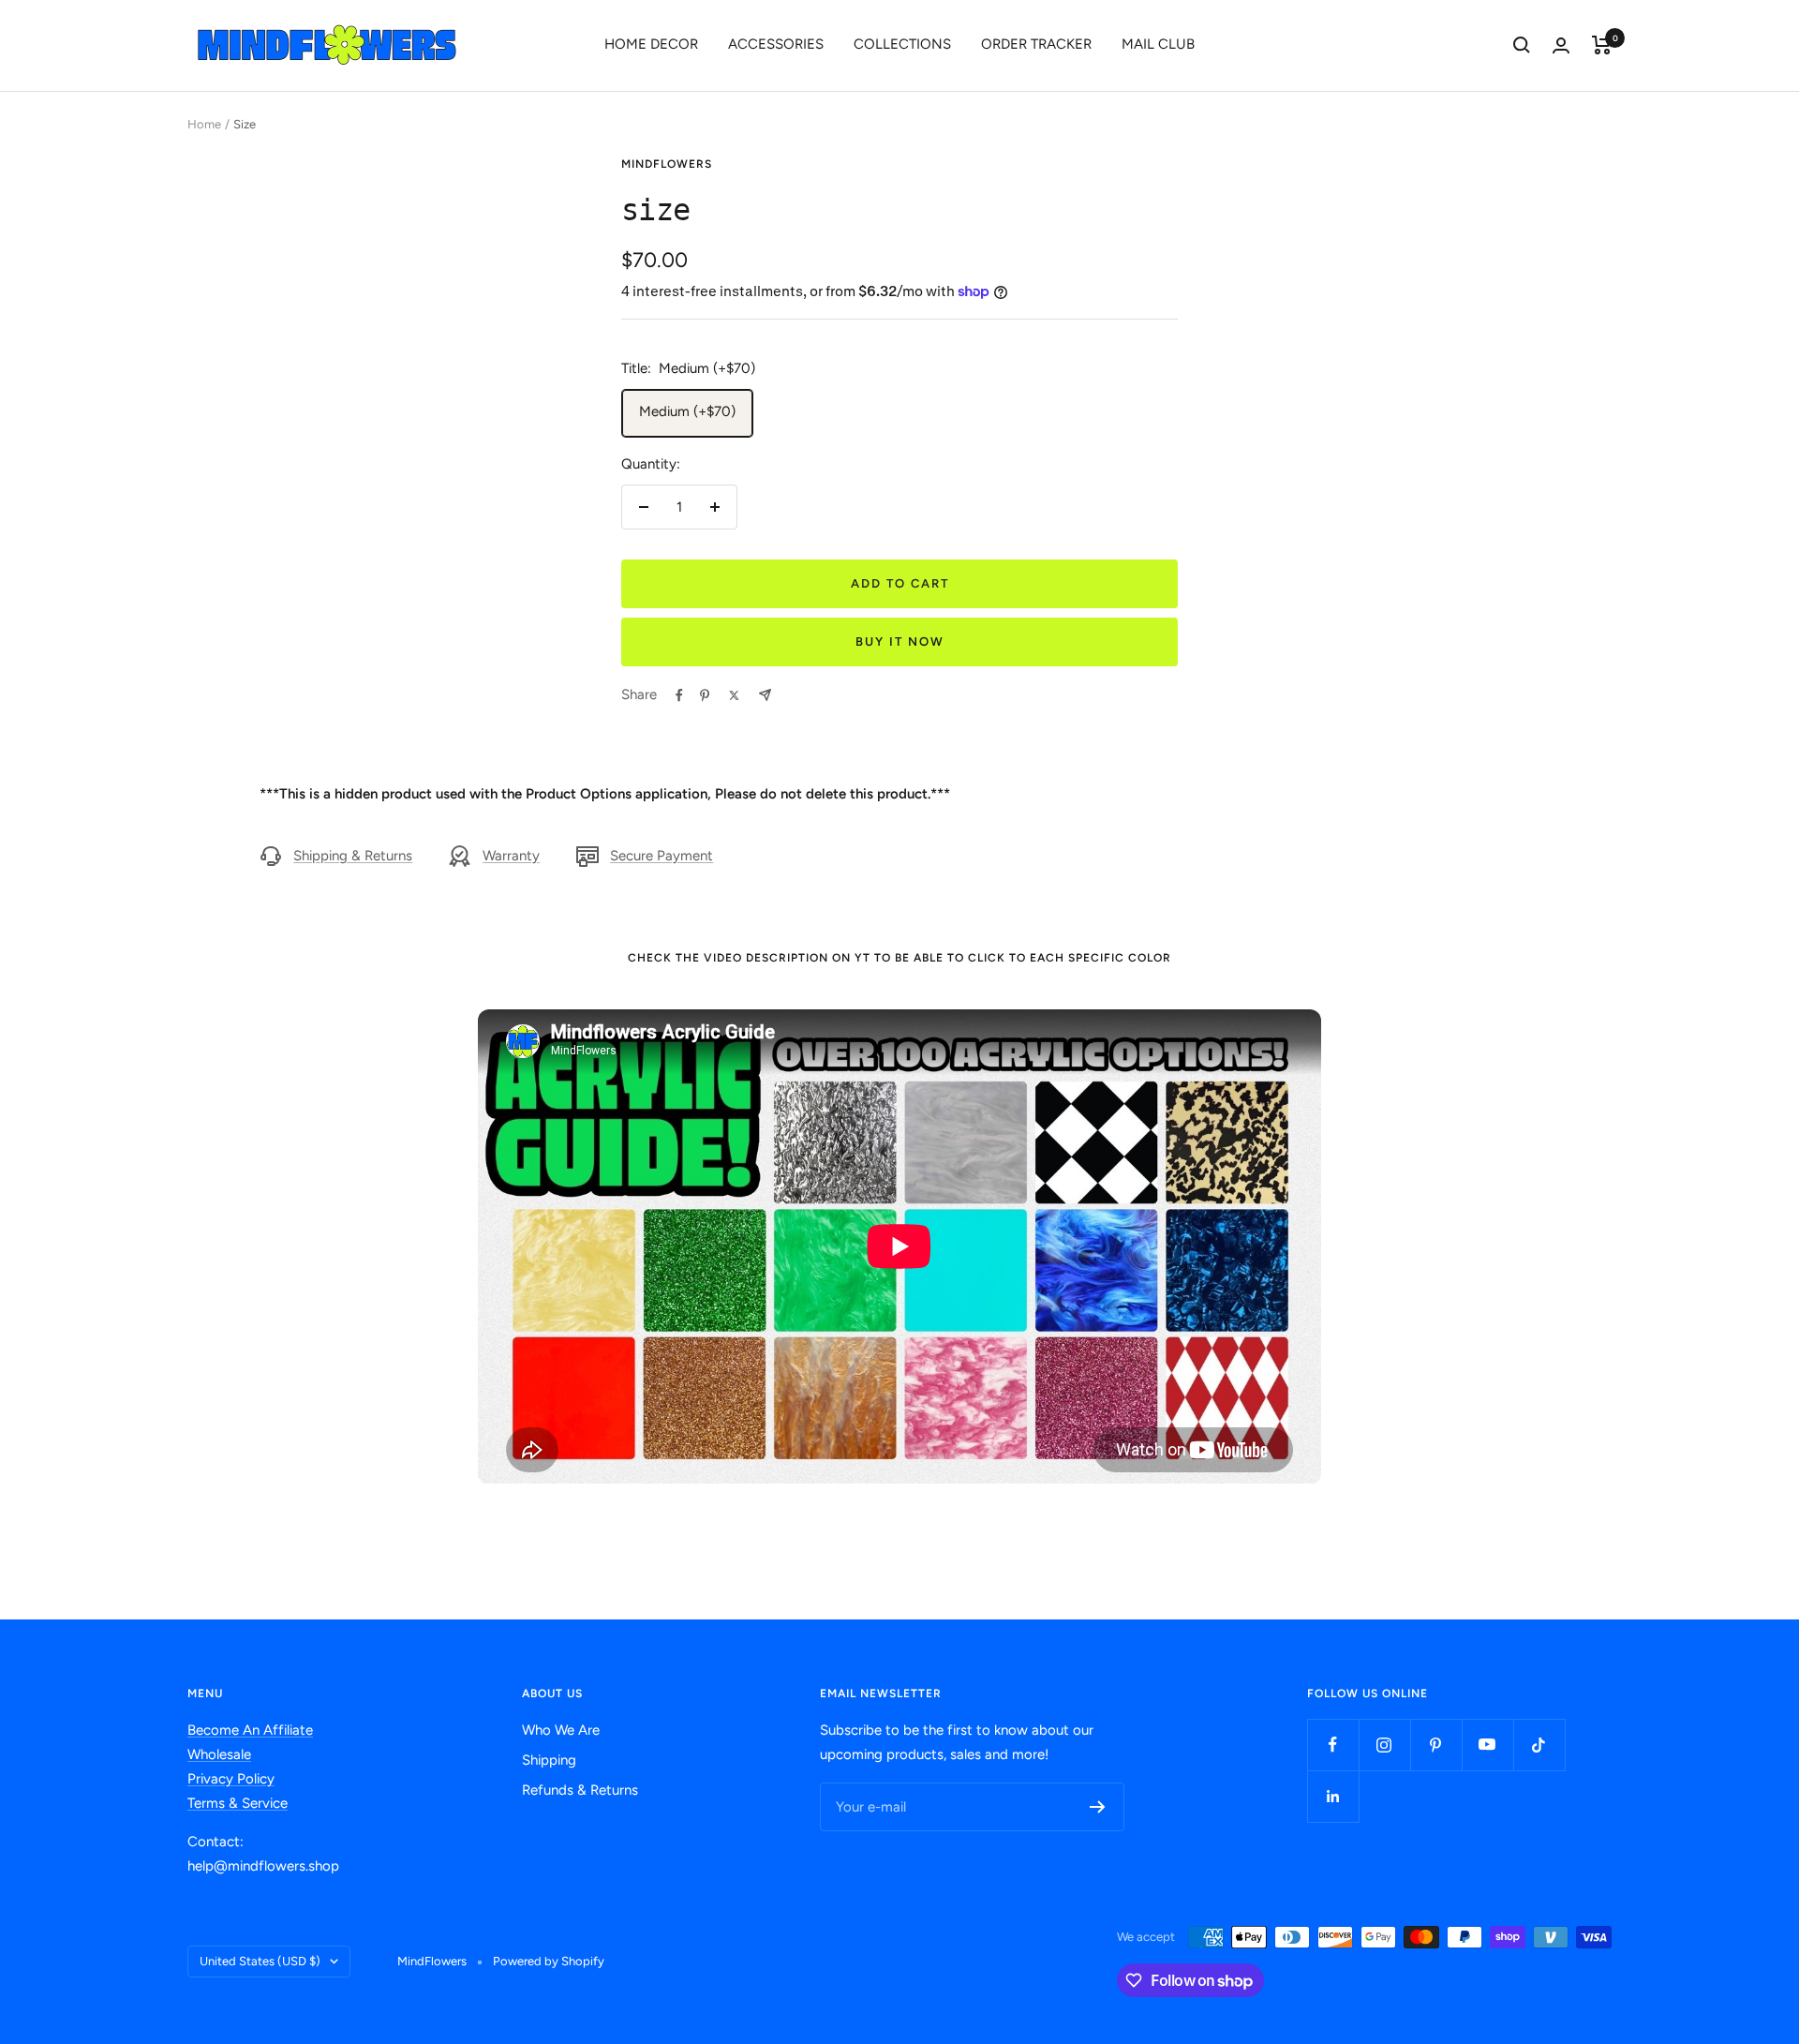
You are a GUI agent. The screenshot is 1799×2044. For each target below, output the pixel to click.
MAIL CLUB (1158, 44)
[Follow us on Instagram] (1384, 1745)
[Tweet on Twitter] (734, 695)
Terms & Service (238, 1803)
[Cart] (1602, 45)
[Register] (1098, 1807)
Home (204, 124)
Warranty (511, 856)
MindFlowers (667, 164)
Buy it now (900, 642)
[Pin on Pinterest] (705, 695)
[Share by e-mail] (765, 695)
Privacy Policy (231, 1779)
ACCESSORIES (776, 44)
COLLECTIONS (902, 44)
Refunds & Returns (580, 1790)
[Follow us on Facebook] (1333, 1745)
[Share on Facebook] (679, 695)
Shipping (549, 1760)
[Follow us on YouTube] (1487, 1745)
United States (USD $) (260, 1961)
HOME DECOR (651, 44)
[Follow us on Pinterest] (1436, 1745)
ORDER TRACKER (1036, 44)
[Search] (1522, 45)
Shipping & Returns (353, 856)
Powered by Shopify (549, 1961)
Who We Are (561, 1730)
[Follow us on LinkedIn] (1333, 1796)
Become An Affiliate (250, 1730)
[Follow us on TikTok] (1539, 1745)
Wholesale (219, 1754)
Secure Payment (662, 856)
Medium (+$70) (687, 411)
